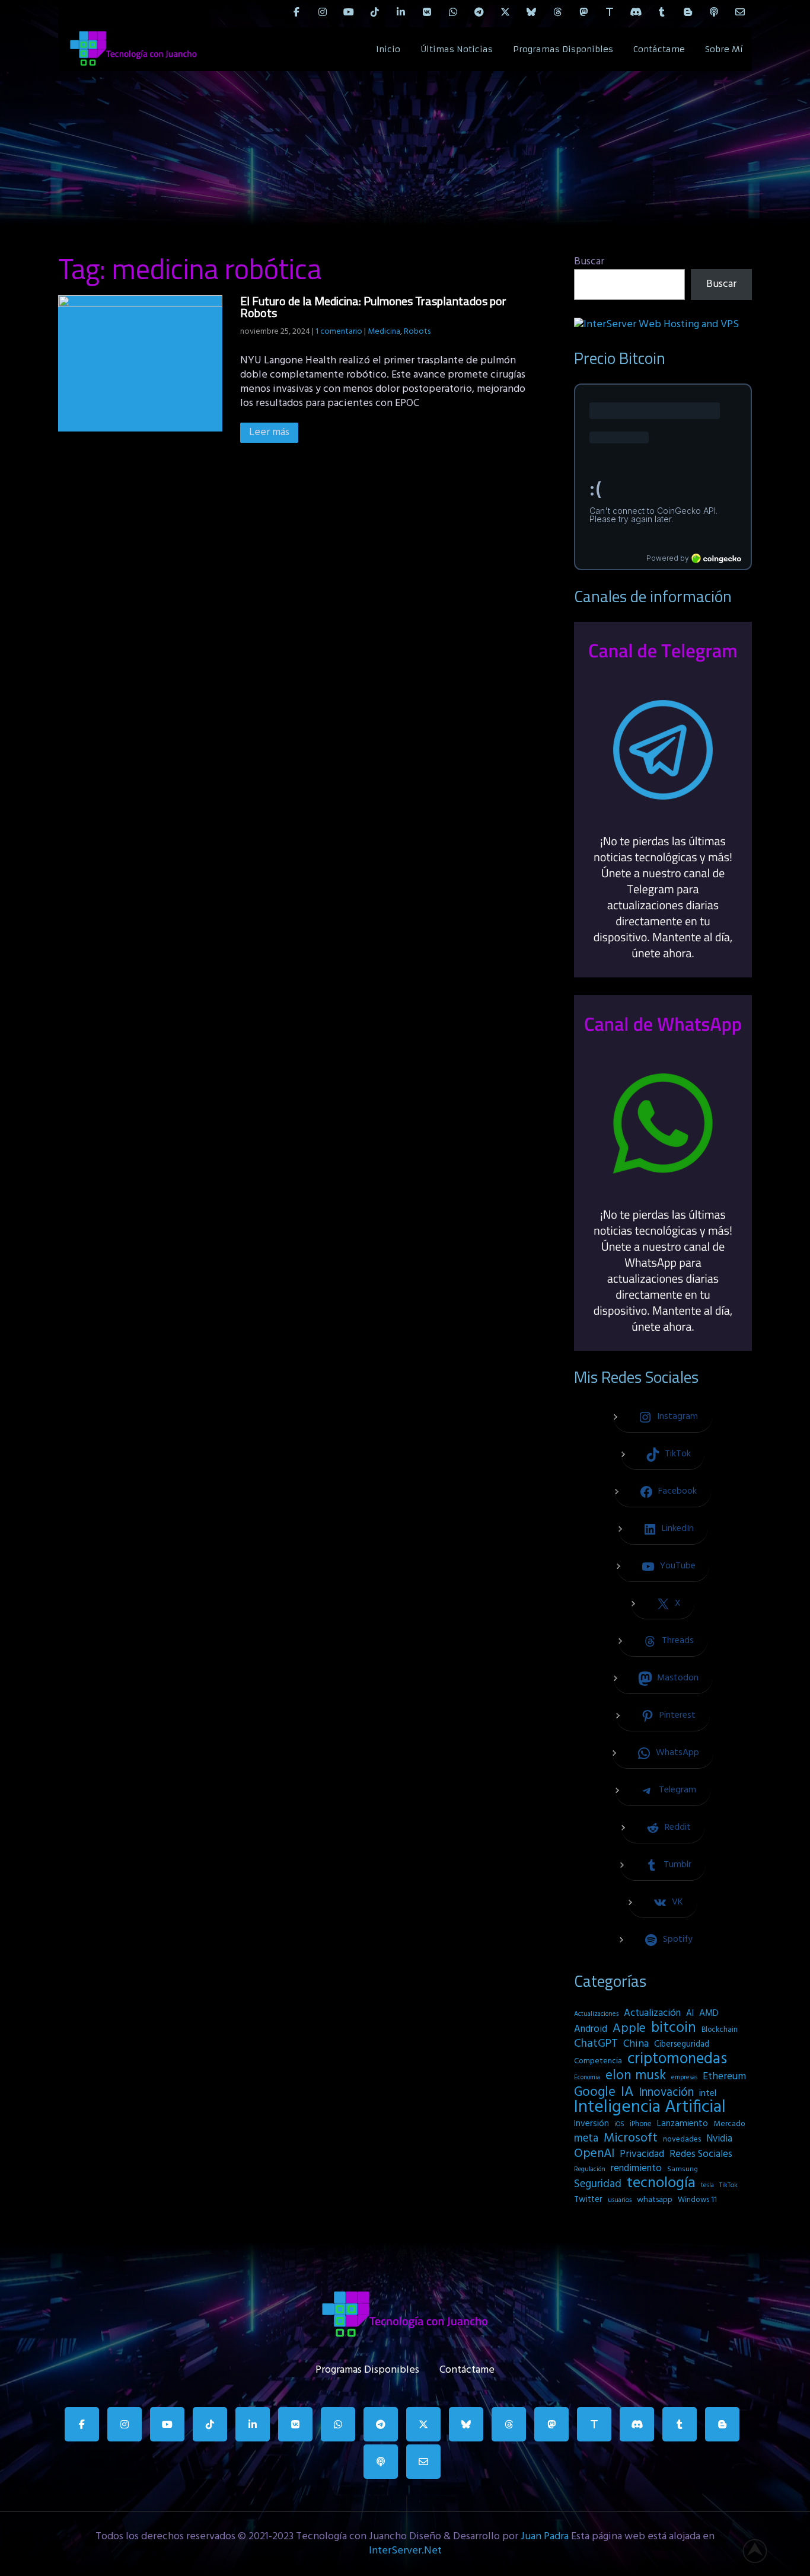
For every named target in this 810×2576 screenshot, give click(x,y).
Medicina (384, 332)
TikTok (728, 2185)
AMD (709, 2014)
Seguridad (598, 2184)
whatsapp (655, 2200)
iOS (619, 2124)
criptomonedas (677, 2059)
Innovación (666, 2093)
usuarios (620, 2200)
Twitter (588, 2200)
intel (708, 2094)
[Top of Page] (761, 2551)
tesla (707, 2185)
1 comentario (339, 332)
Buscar (589, 262)
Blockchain (720, 2030)
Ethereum (724, 2077)
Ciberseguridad (682, 2045)
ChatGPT (596, 2044)
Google (595, 2092)
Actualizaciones (596, 2014)
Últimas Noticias (457, 49)
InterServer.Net (405, 2551)
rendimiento (636, 2169)
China (636, 2044)
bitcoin (674, 2028)
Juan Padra (545, 2537)
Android (591, 2030)
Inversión (591, 2124)
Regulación (590, 2169)
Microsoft (631, 2139)
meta (586, 2139)
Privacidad (642, 2155)
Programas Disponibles (563, 49)
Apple (629, 2029)
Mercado (729, 2124)
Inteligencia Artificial (650, 2108)
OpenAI (594, 2154)
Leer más (269, 432)
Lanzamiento (683, 2124)
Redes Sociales (701, 2155)
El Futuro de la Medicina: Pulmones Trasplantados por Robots (373, 307)
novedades (682, 2139)
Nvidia (719, 2139)
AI (690, 2014)
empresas (684, 2078)
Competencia (598, 2061)
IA (627, 2092)
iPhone (641, 2124)
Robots (417, 332)
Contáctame (659, 49)
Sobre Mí (724, 49)
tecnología (661, 2184)
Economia (587, 2078)
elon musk (636, 2076)
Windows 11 (697, 2200)
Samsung (683, 2169)
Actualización (652, 2014)
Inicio (388, 49)
